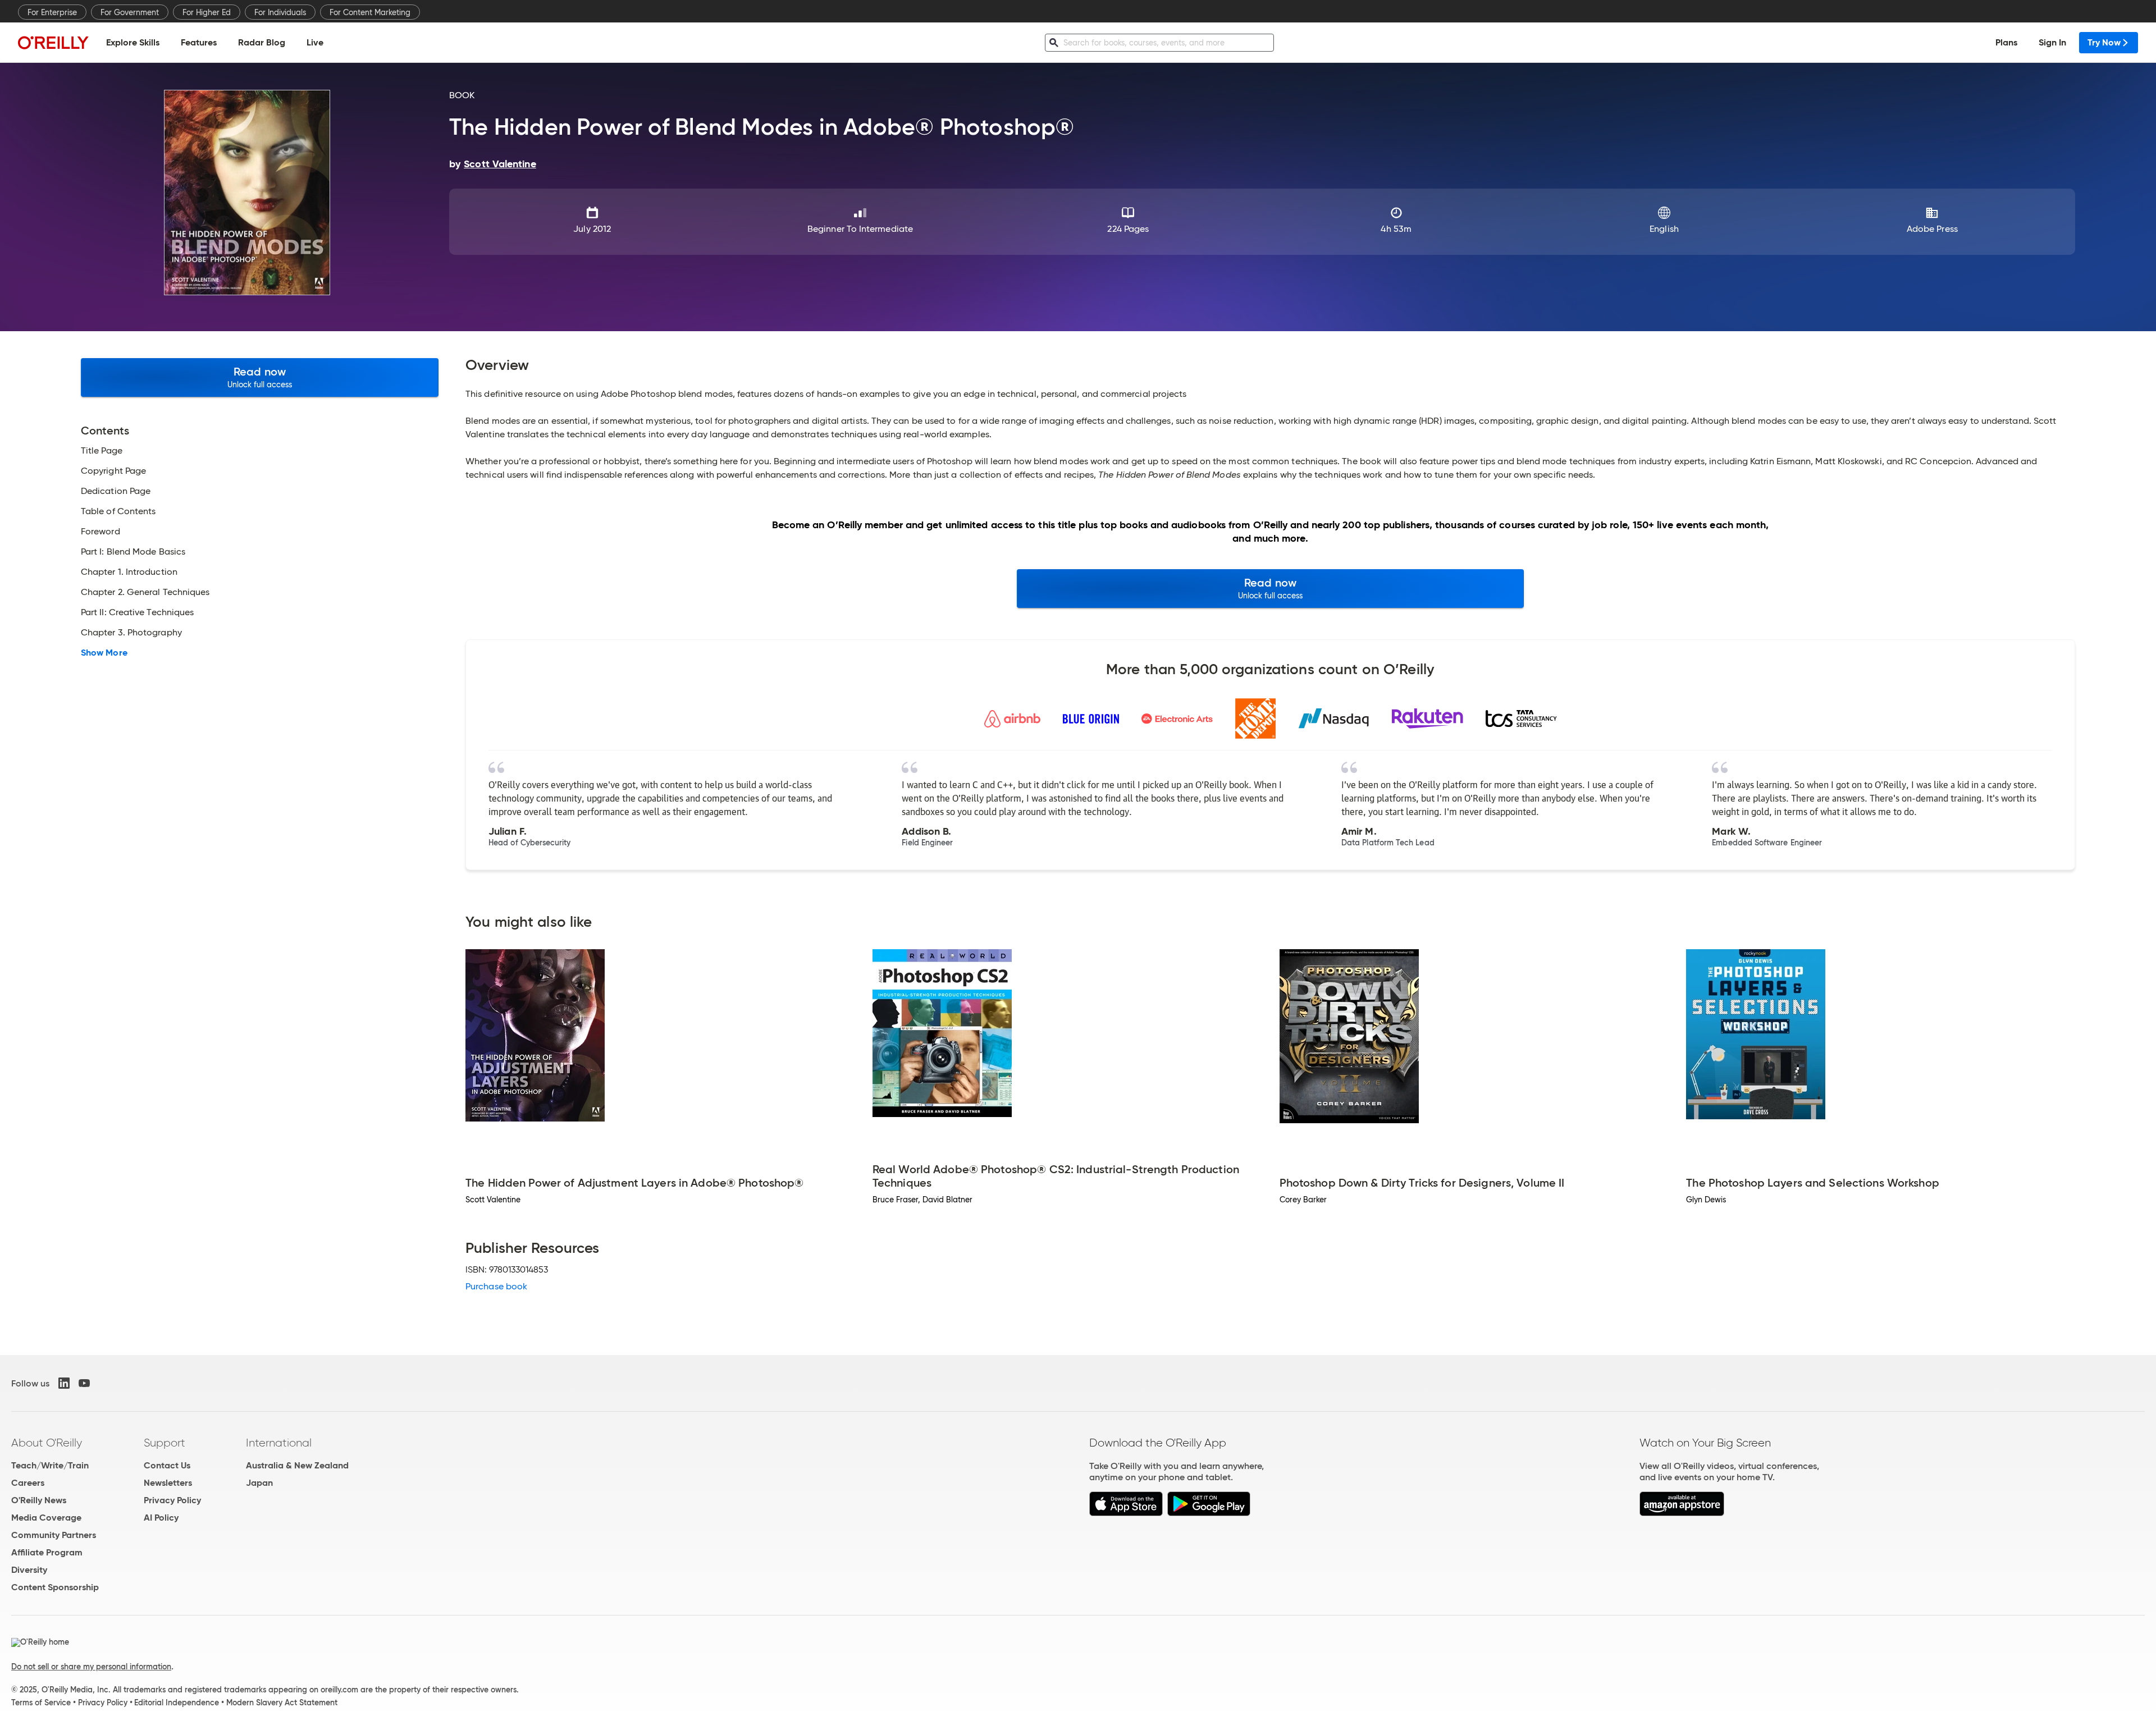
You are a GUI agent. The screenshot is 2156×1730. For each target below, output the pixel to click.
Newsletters (168, 1483)
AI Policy (161, 1518)
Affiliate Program (47, 1552)
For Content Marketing (370, 12)
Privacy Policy (172, 1500)
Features (199, 42)
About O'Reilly (47, 1443)
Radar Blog (262, 42)
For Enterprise (52, 12)
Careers (28, 1483)
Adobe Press (1932, 229)
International (279, 1443)
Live (315, 42)
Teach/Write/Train (50, 1465)
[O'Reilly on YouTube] (84, 1383)
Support (165, 1443)
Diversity (29, 1570)
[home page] (53, 42)
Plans (2006, 42)
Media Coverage (46, 1518)
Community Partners (54, 1535)
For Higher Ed (207, 12)
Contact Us (167, 1465)
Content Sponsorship (55, 1587)
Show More (104, 653)
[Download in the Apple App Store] (1126, 1513)
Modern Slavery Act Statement (282, 1702)
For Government (130, 12)
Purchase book (496, 1286)
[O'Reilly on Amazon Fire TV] (1682, 1513)
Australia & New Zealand (297, 1465)
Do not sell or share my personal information (91, 1667)
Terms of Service (41, 1702)
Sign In (2052, 42)
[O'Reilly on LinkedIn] (64, 1383)
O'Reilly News (39, 1500)
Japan (259, 1483)
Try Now (2104, 42)
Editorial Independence (177, 1702)
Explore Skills (133, 42)
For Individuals (280, 12)
